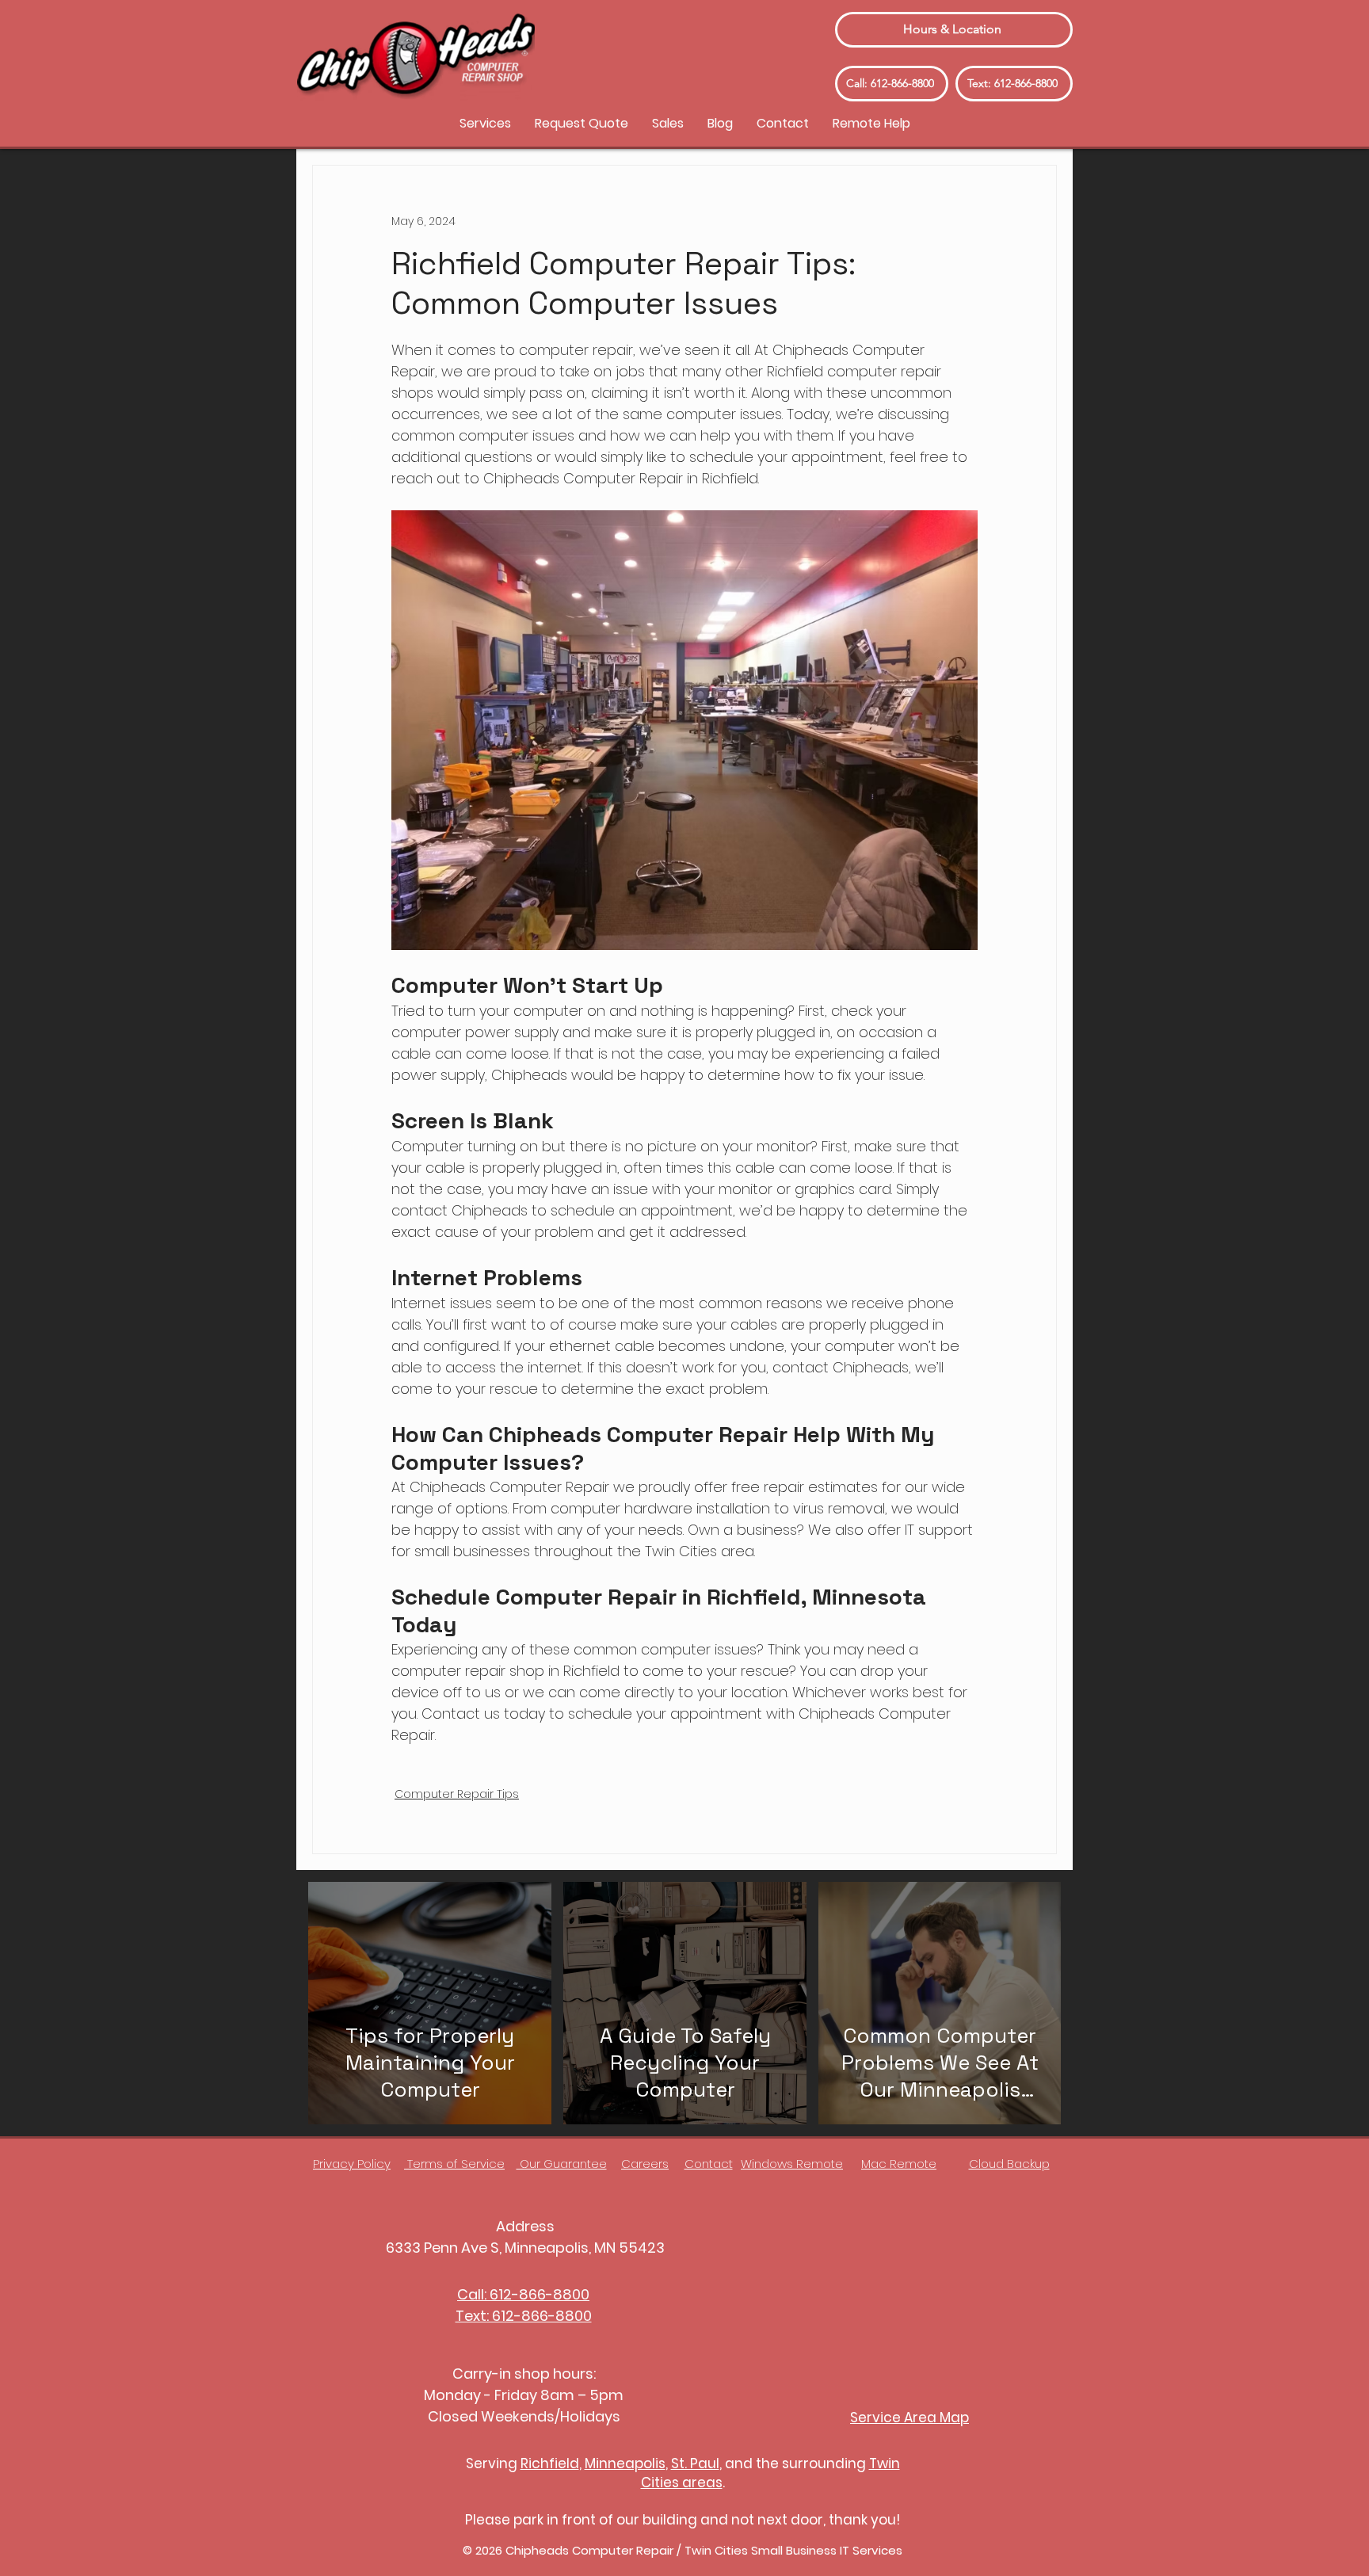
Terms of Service (454, 2164)
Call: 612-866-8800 (523, 2294)
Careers (645, 2164)
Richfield (550, 2463)
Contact (709, 2164)
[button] (485, 123)
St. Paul (695, 2463)
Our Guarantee (562, 2164)
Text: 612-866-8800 (524, 2316)
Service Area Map (909, 2418)
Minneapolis (625, 2463)
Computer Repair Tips (457, 1794)
